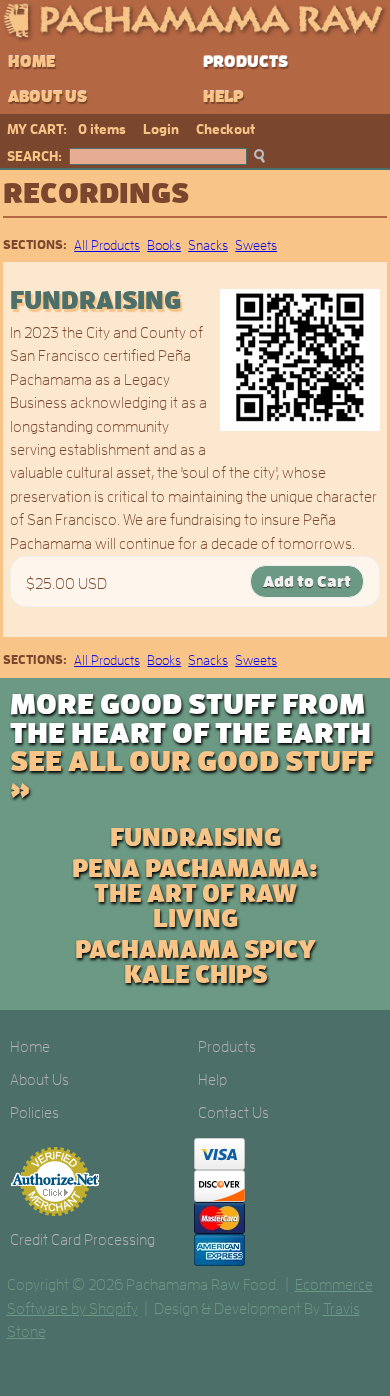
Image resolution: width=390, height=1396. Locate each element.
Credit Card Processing (82, 1240)
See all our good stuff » (191, 776)
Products (245, 62)
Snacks (208, 245)
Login (161, 129)
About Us (47, 97)
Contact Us (233, 1113)
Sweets (256, 245)
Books (164, 245)
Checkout (225, 129)
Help (223, 97)
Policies (34, 1113)
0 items (102, 129)
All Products (107, 245)
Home (31, 62)
